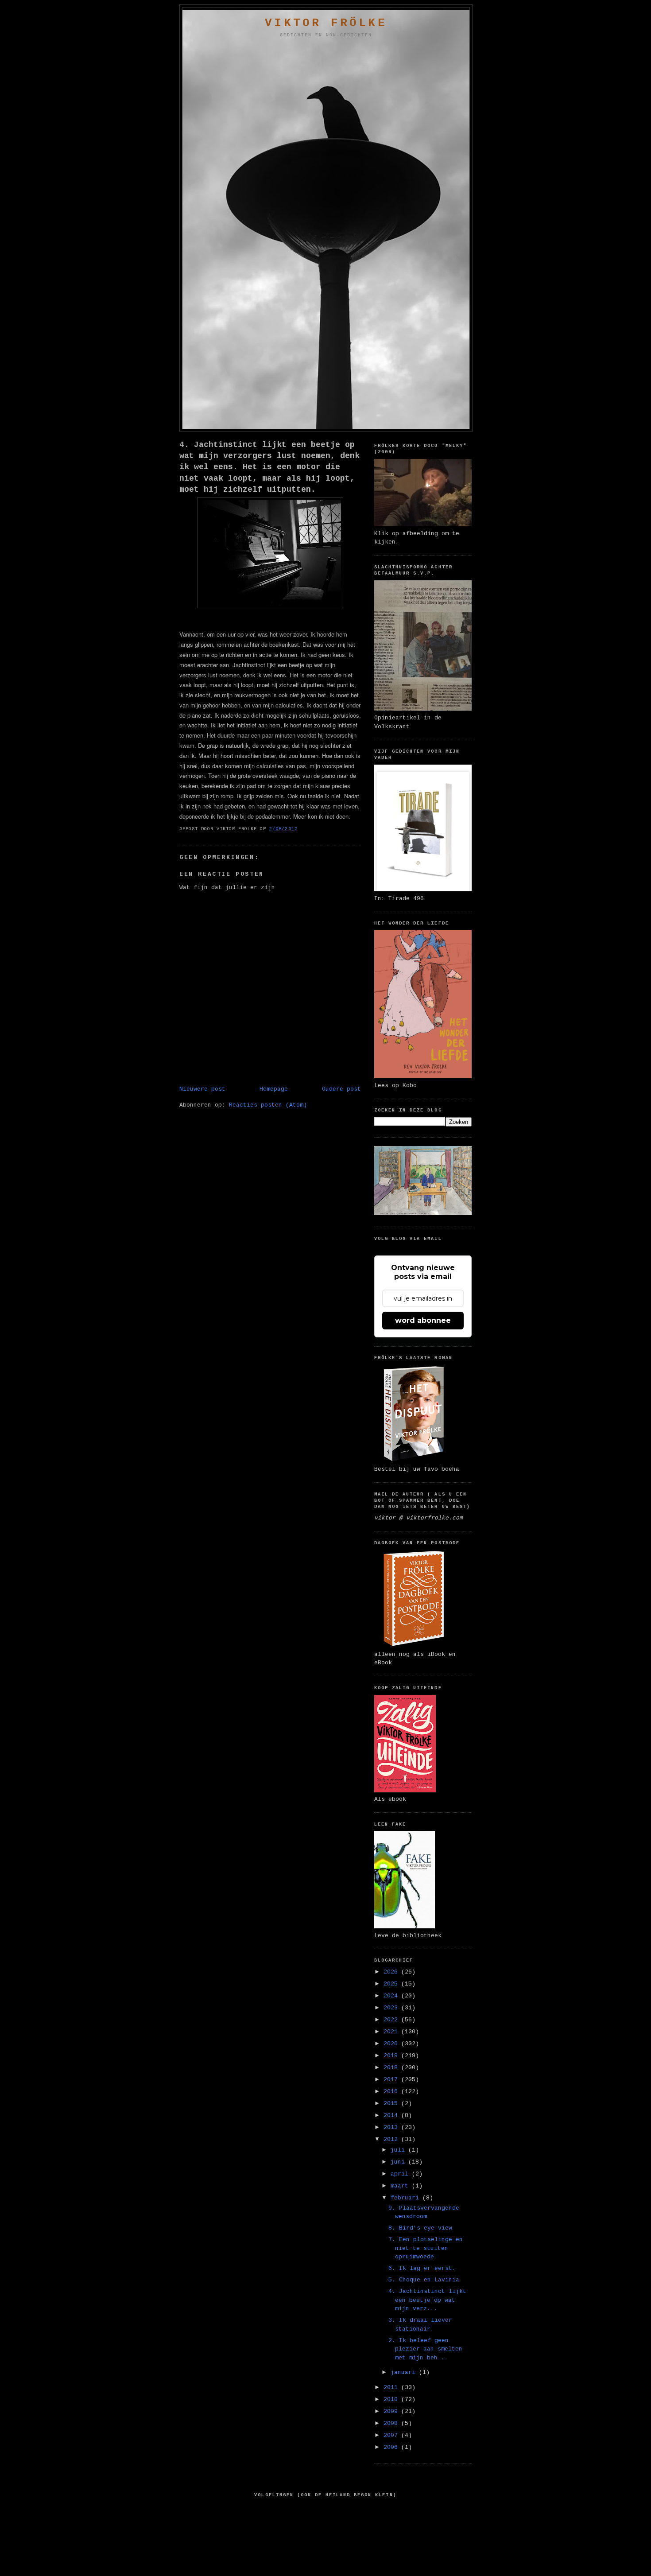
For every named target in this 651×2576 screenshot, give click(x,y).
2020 (392, 2044)
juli (399, 2150)
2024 (392, 1996)
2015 (392, 2104)
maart (401, 2186)
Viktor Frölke (326, 23)
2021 (392, 2032)
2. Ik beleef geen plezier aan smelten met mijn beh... (425, 2349)
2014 (392, 2116)
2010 (392, 2399)
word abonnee (423, 1320)
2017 (392, 2080)
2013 (392, 2127)
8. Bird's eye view (420, 2228)
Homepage (274, 1089)
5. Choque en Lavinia (424, 2280)
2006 (392, 2447)
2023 (392, 2008)
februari (407, 2198)
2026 (392, 1972)
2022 (392, 2020)
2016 (392, 2092)
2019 (392, 2056)
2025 (392, 1984)
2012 (392, 2139)
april (401, 2174)
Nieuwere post (202, 1089)
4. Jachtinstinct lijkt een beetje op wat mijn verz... (427, 2300)
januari (405, 2372)
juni (399, 2162)
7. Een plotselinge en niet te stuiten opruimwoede (426, 2248)
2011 (392, 2388)
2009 (392, 2411)
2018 (392, 2068)
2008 (392, 2423)
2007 (392, 2435)
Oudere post (341, 1089)
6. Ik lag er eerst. (422, 2268)
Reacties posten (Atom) (268, 1105)
